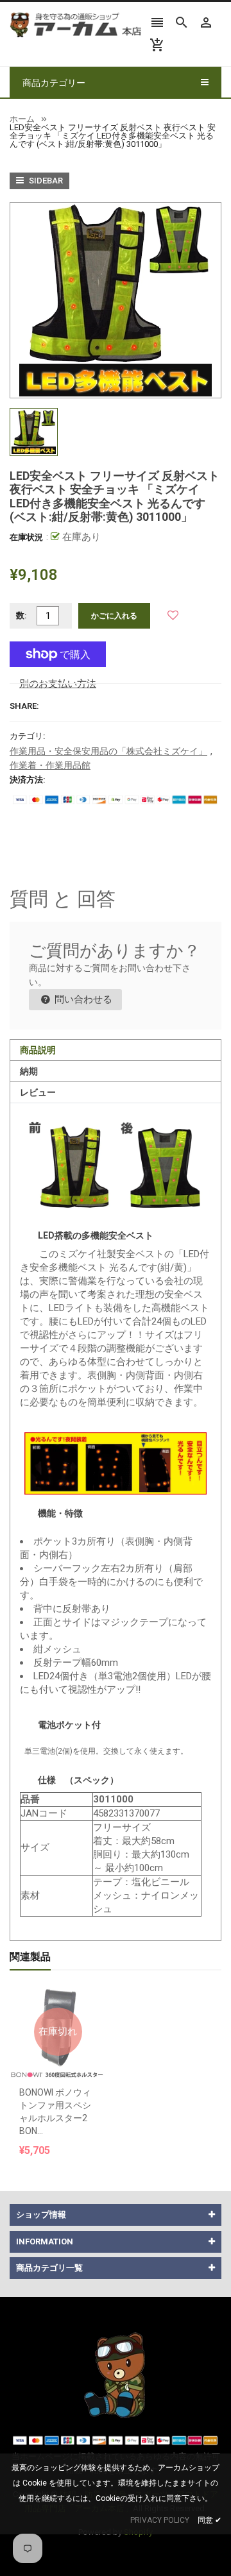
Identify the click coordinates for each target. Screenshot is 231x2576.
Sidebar (45, 181)
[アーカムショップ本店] (116, 2374)
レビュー (38, 1092)
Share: (24, 706)
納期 (29, 1071)
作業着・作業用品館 (50, 765)
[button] (173, 615)
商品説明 (38, 1050)
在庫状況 (26, 537)
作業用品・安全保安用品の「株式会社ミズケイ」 (108, 751)
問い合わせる (82, 999)
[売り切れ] (58, 1999)
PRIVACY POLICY (160, 2520)
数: (21, 615)
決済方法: (28, 780)
